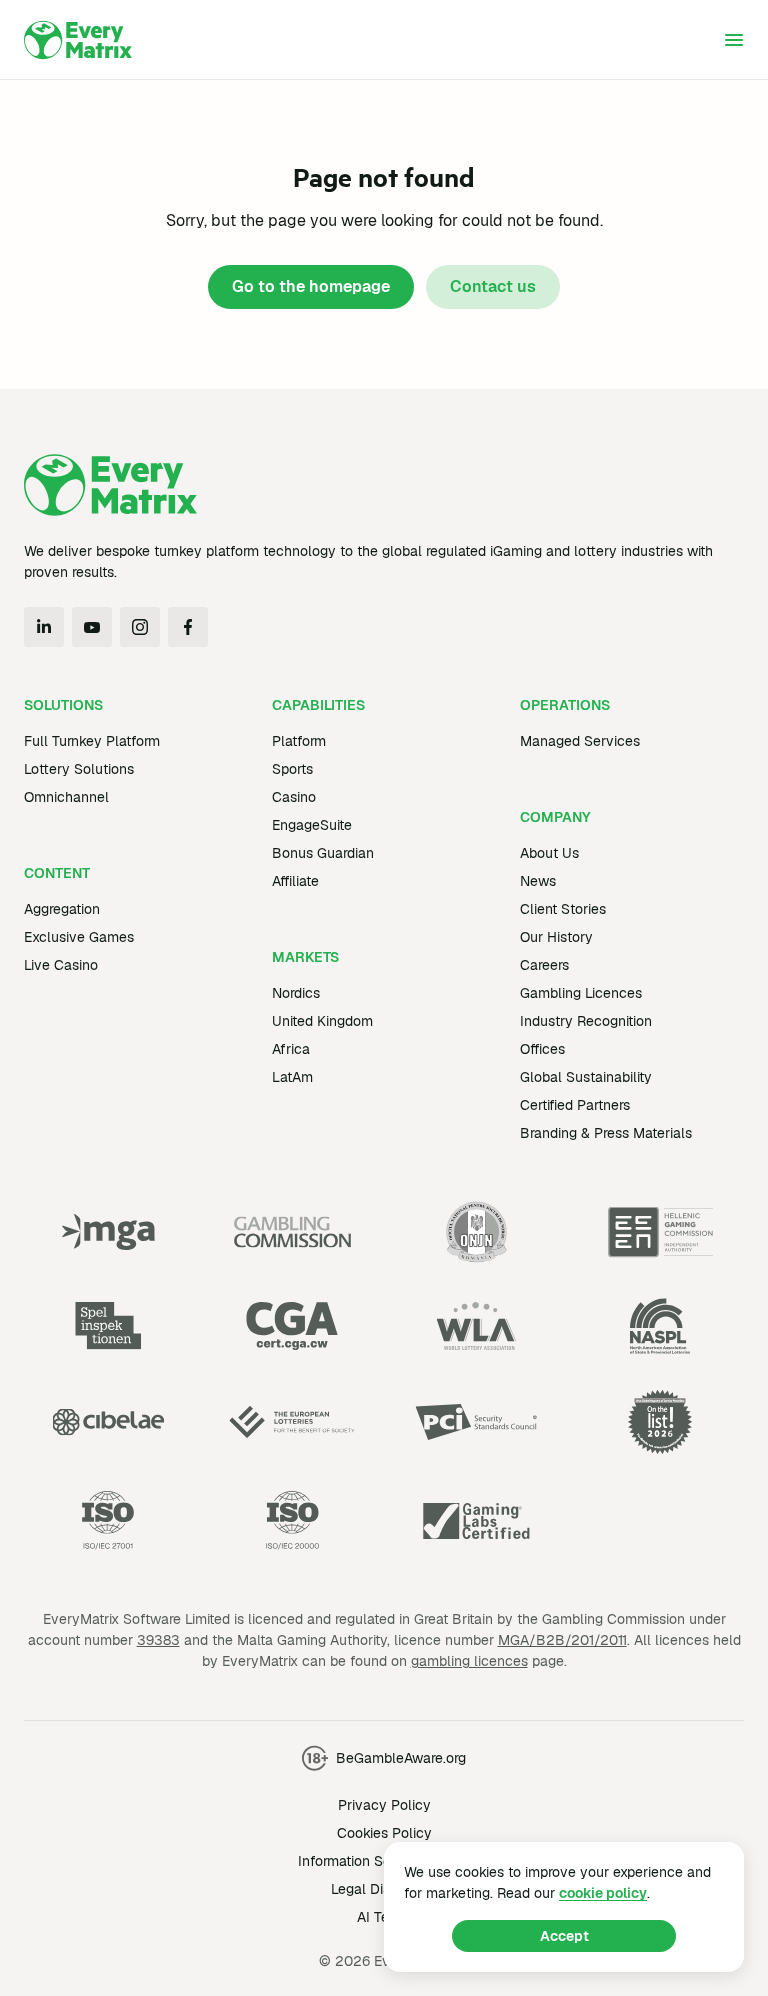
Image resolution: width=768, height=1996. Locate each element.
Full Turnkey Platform (92, 741)
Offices (542, 1049)
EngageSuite (312, 825)
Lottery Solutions (79, 769)
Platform (299, 741)
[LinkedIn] (44, 627)
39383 (158, 1640)
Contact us (493, 286)
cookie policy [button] (603, 1893)
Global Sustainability (586, 1077)
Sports (292, 769)
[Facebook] (188, 627)
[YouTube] (92, 627)
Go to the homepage (311, 286)
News (538, 881)
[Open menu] (734, 40)
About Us (549, 853)
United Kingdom (322, 1021)
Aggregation (62, 909)
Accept (564, 1936)
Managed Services (580, 741)
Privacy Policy (384, 1805)
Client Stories (563, 909)
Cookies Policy (384, 1833)
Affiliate (295, 881)
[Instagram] (140, 627)
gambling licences (469, 1661)
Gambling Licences (581, 993)
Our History (556, 937)
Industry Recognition (586, 1021)
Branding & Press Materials (606, 1133)
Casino (294, 797)
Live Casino (61, 965)
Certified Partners (575, 1105)
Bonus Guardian (323, 853)
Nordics (296, 993)
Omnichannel (66, 797)
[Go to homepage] (78, 40)
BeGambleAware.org (401, 1758)
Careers (544, 965)
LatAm (292, 1077)
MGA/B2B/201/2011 (562, 1640)
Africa (291, 1049)
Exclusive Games (79, 937)
